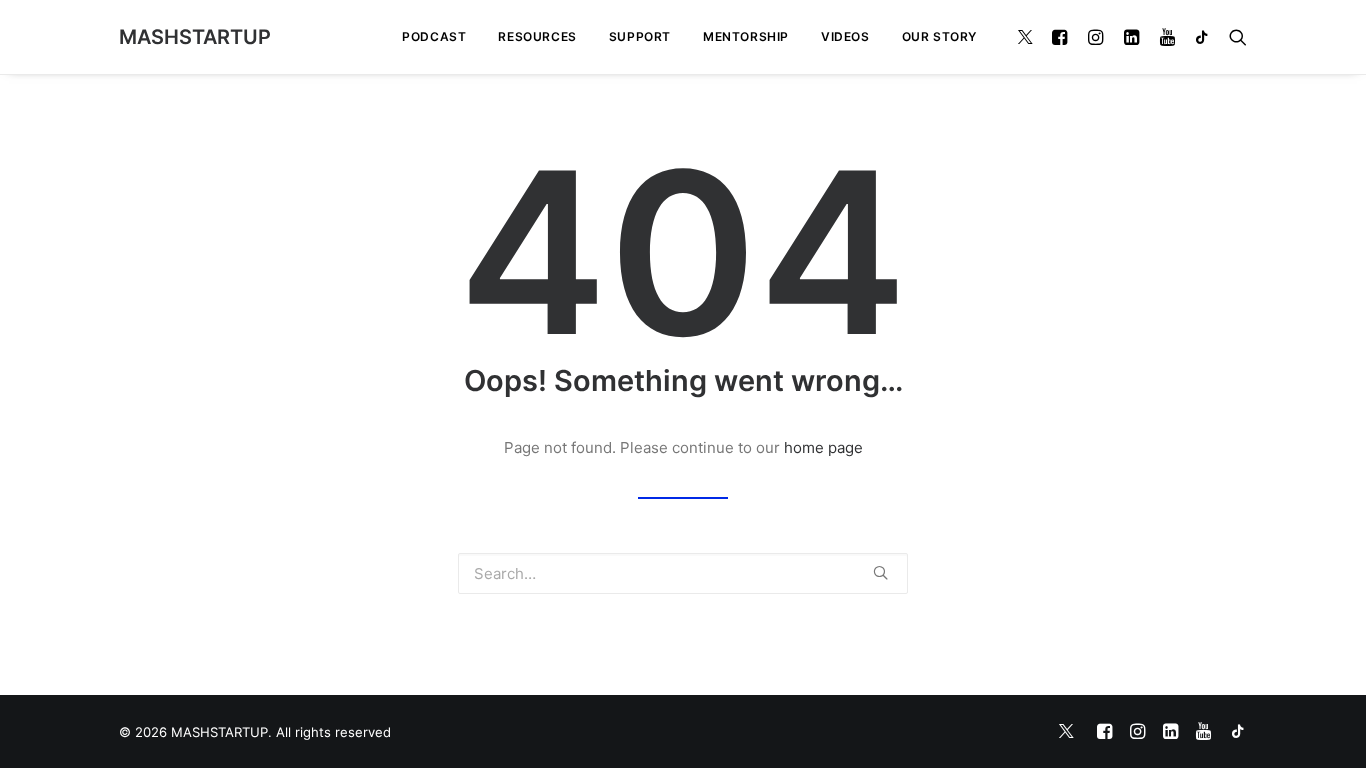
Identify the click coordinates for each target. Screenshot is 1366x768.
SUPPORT (640, 36)
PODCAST (434, 36)
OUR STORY (939, 36)
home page (823, 447)
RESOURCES (537, 36)
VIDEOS (845, 36)
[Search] (1233, 37)
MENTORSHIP (746, 36)
